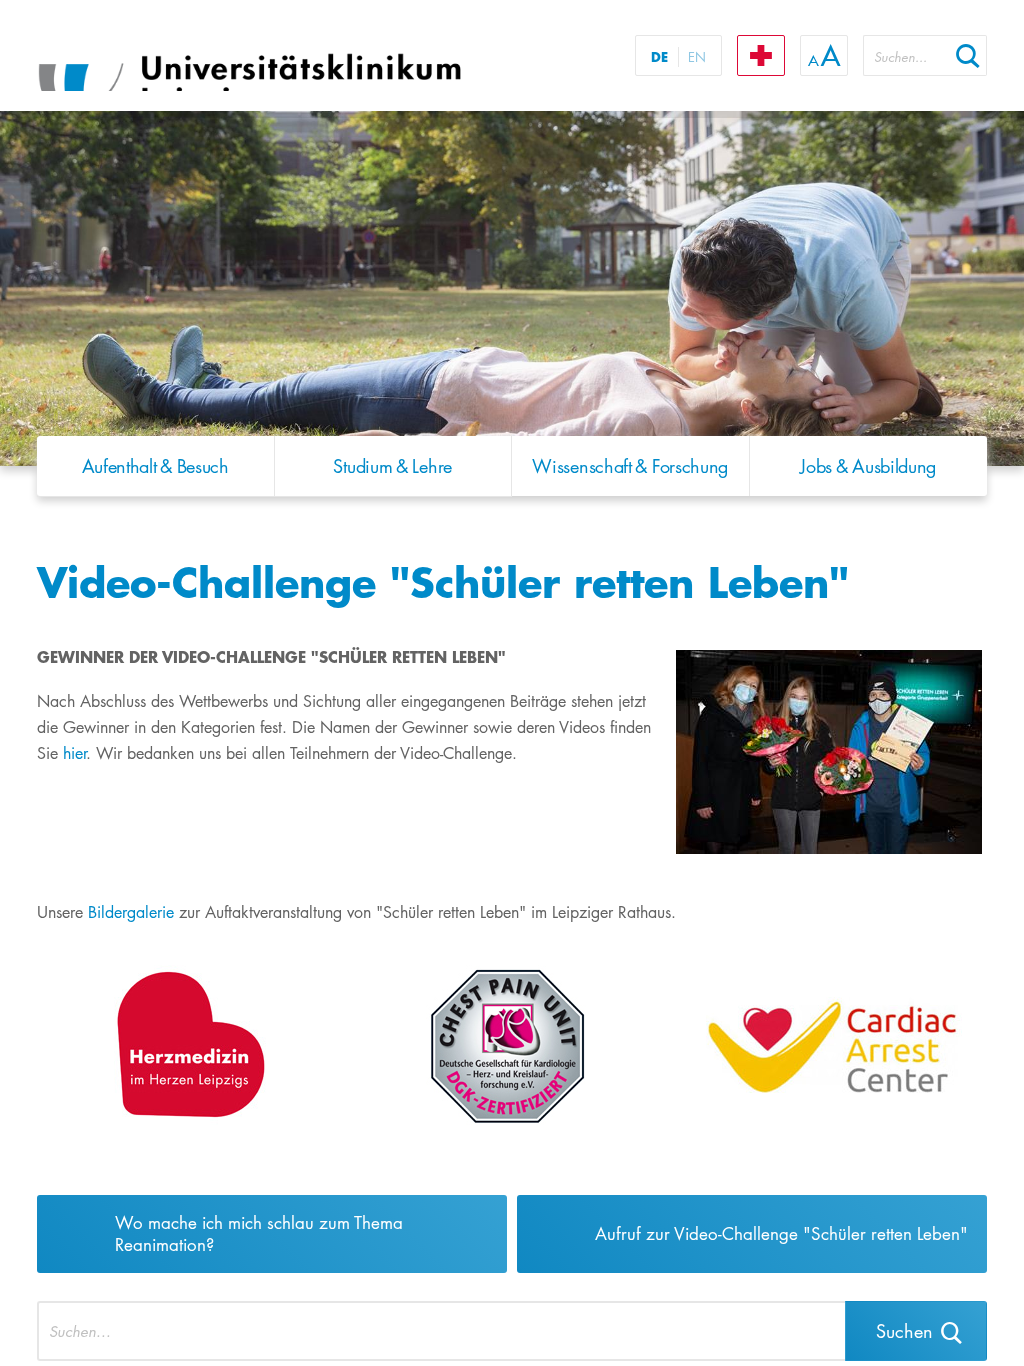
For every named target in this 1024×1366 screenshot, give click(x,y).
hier (74, 753)
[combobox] (906, 55)
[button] (968, 55)
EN (697, 57)
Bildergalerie (133, 912)
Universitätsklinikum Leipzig (286, 58)
